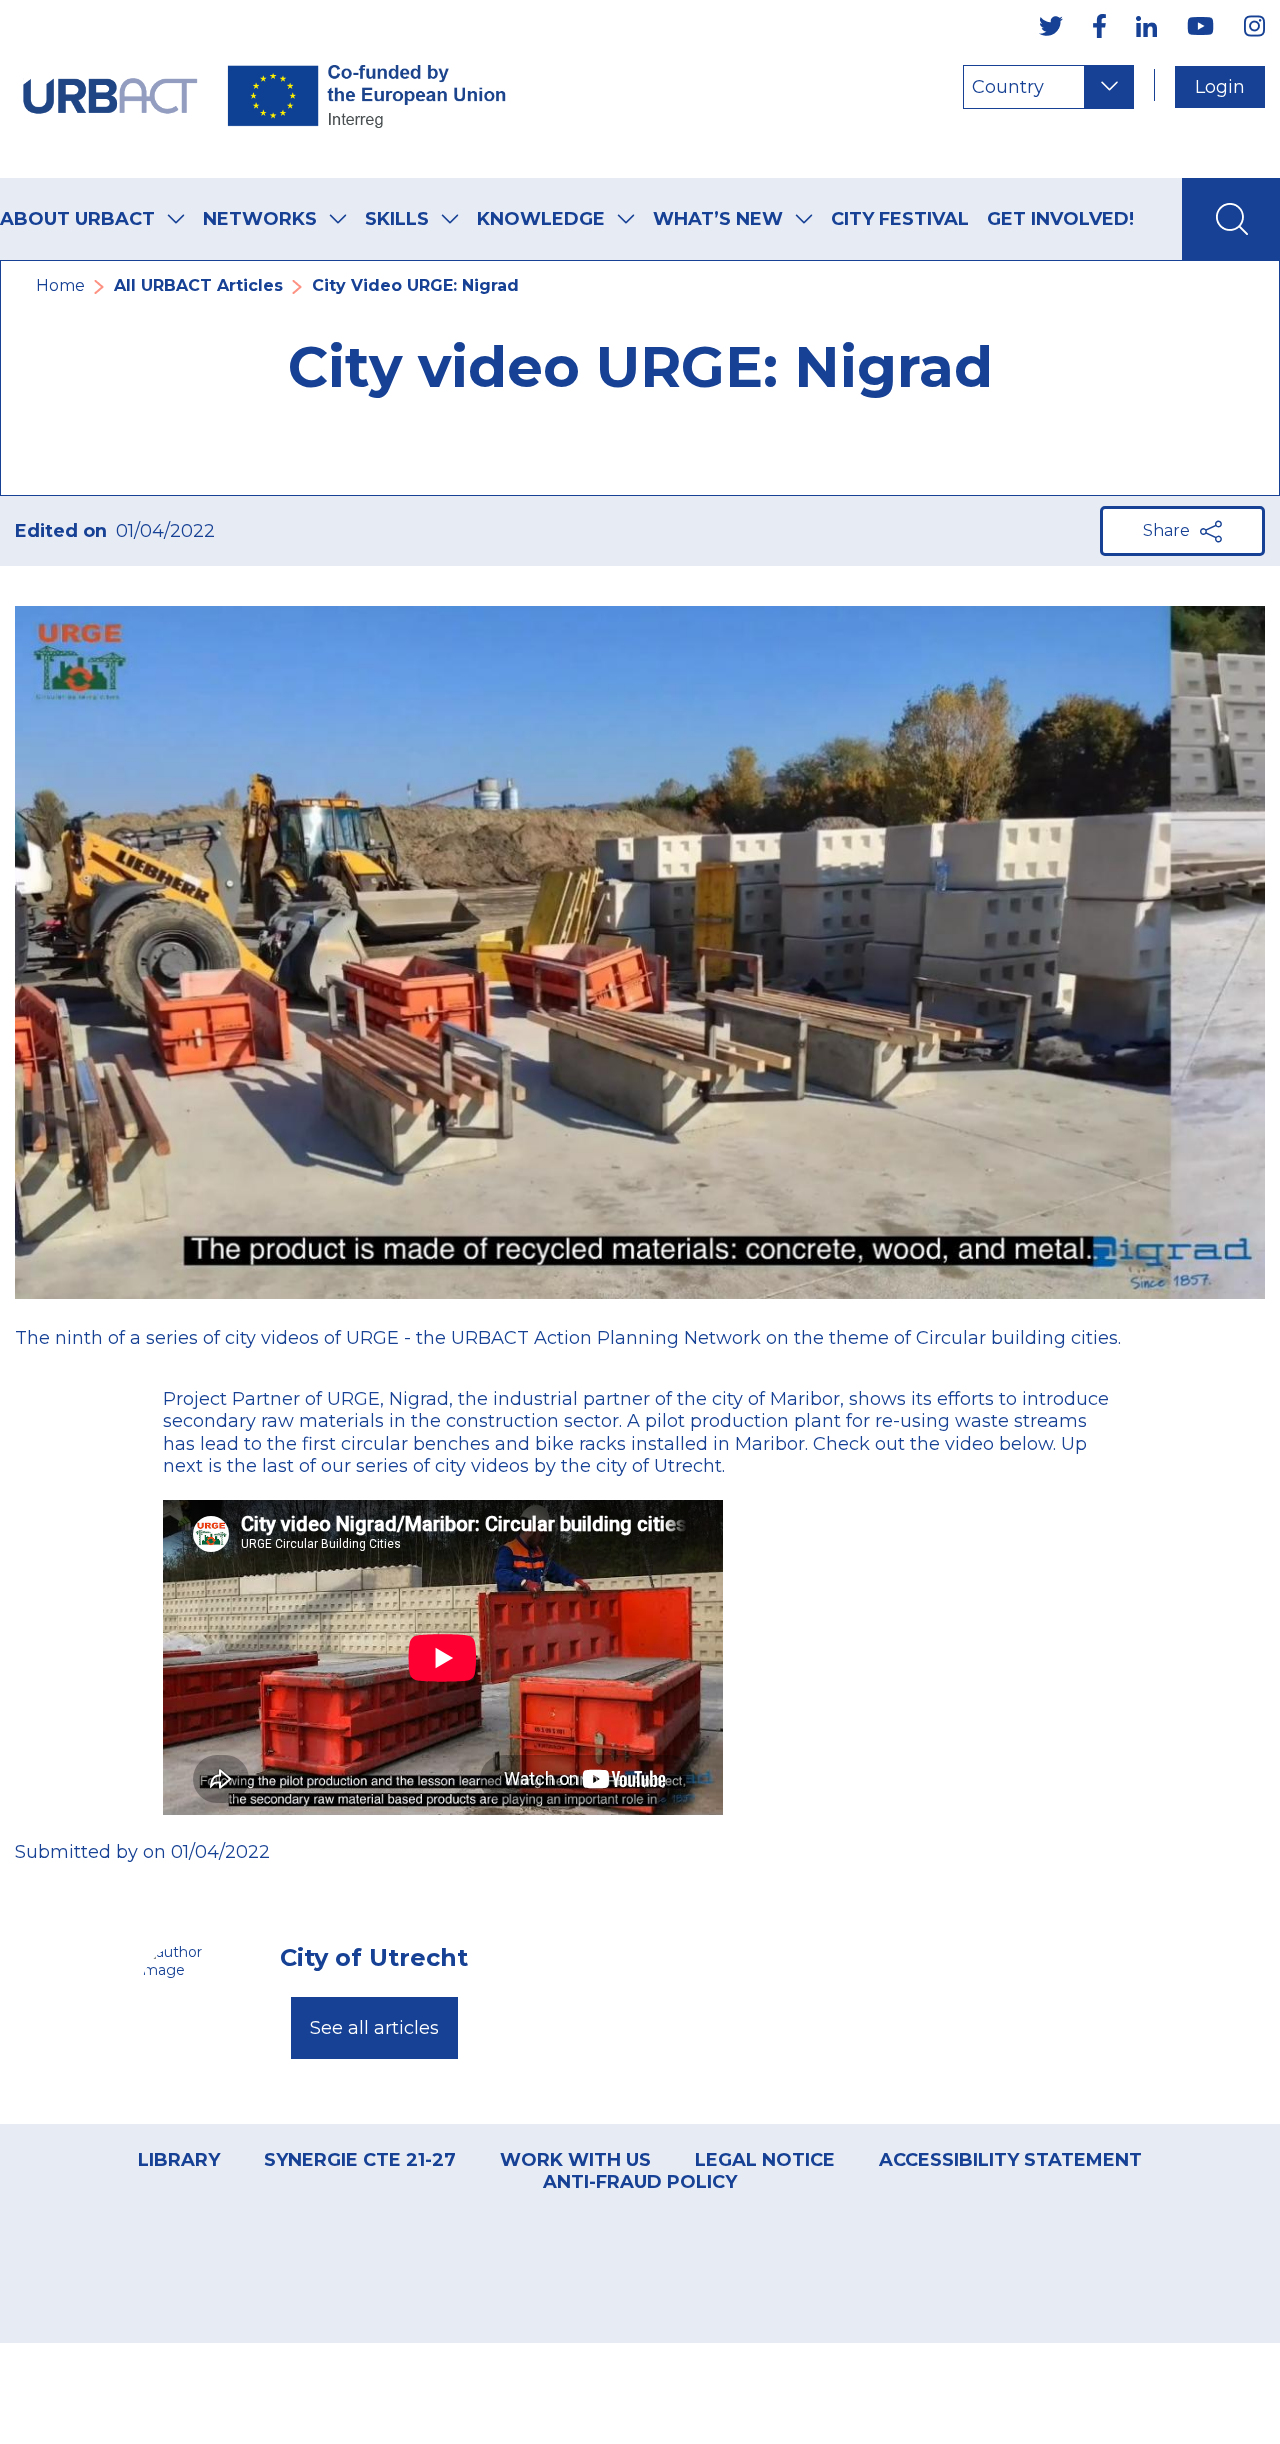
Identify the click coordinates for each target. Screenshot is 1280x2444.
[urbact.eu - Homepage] (265, 89)
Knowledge (541, 219)
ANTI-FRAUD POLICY (640, 2182)
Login (1220, 87)
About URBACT (77, 219)
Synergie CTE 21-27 (360, 2160)
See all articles (374, 2028)
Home (60, 285)
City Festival (900, 219)
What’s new (718, 219)
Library (179, 2160)
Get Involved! (1060, 219)
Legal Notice (765, 2160)
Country (1008, 87)
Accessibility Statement (1010, 2160)
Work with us (575, 2160)
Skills (397, 219)
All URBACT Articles (198, 285)
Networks (260, 219)
